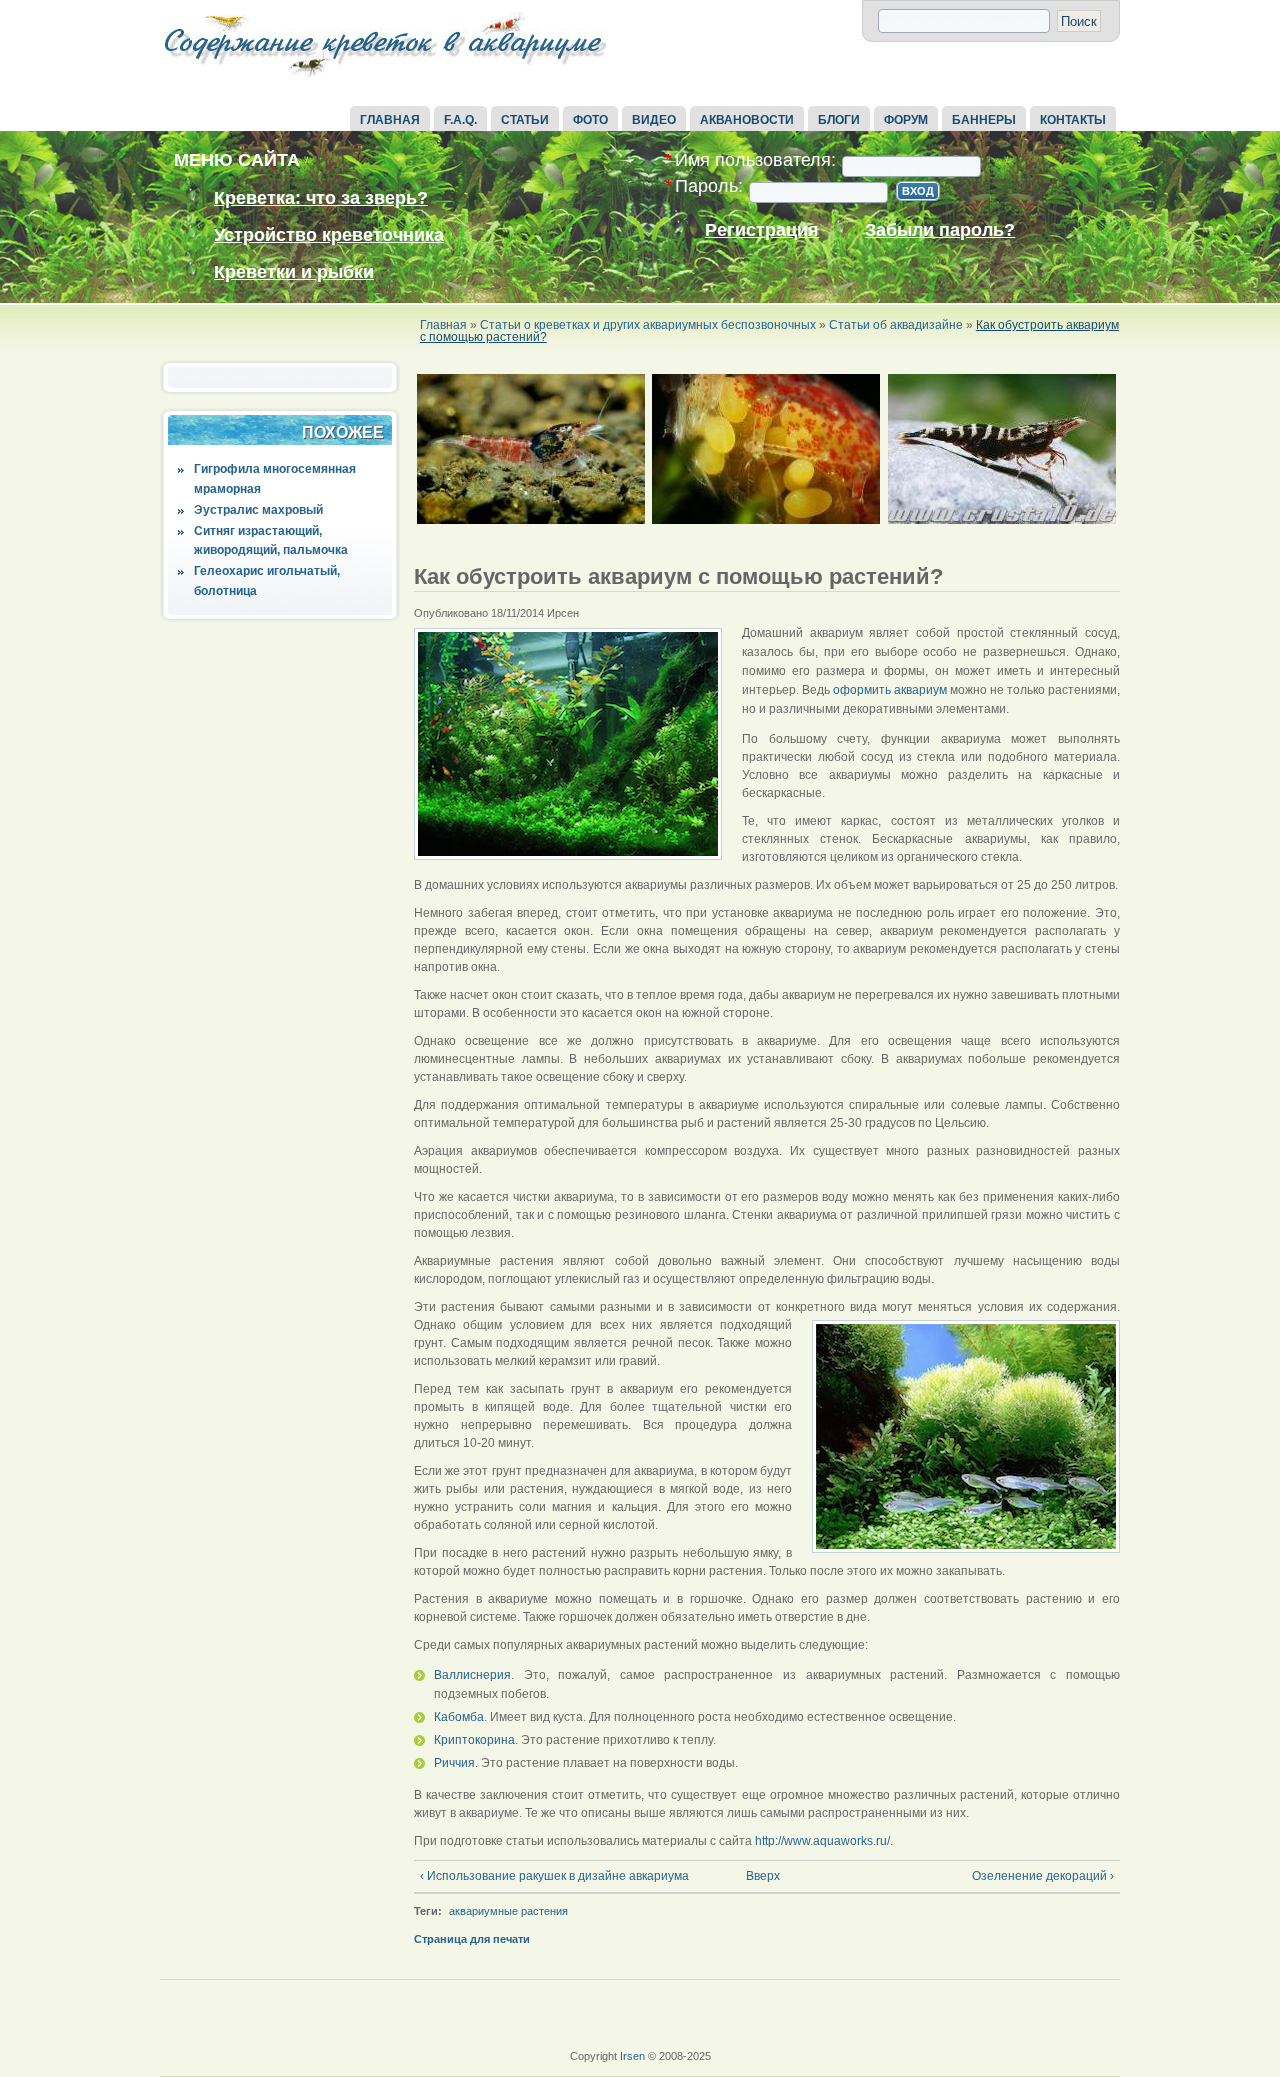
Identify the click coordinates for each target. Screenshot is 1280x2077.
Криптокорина (474, 1740)
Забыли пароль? (940, 230)
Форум (906, 120)
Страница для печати (472, 1939)
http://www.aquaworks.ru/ (822, 1841)
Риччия (454, 1763)
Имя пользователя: (750, 160)
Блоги (839, 120)
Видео (654, 120)
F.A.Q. (460, 120)
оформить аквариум (890, 690)
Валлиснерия (472, 1675)
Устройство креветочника (329, 235)
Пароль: (704, 186)
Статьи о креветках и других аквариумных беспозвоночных (648, 325)
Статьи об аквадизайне (896, 325)
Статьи (525, 120)
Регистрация (762, 230)
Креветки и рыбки (294, 272)
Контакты (1073, 120)
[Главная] (385, 78)
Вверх (760, 1876)
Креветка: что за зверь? (321, 198)
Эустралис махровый (258, 510)
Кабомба (459, 1717)
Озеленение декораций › (1043, 1876)
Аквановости (747, 120)
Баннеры (984, 120)
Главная (390, 120)
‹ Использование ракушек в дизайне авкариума (554, 1876)
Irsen (632, 2056)
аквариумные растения (508, 1911)
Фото (590, 120)
